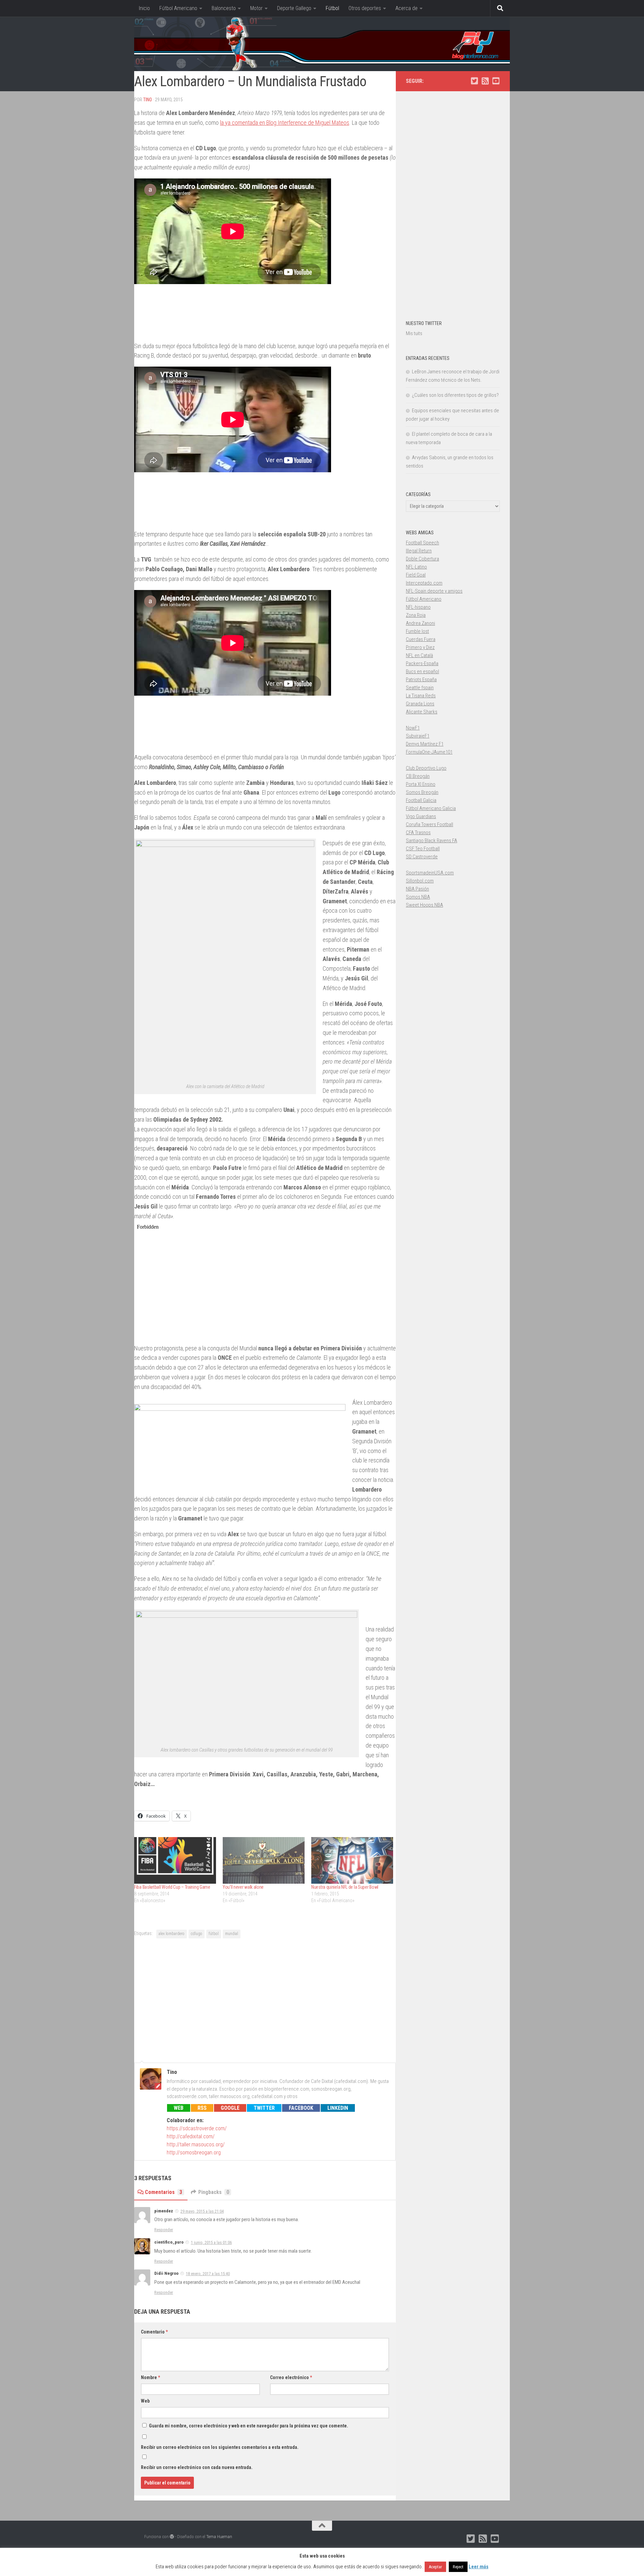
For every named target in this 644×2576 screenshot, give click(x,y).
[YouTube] (496, 81)
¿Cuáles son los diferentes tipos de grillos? (455, 395)
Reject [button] (458, 2567)
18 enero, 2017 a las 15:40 (208, 2274)
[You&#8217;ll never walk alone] (264, 1860)
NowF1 (413, 728)
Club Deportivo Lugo (426, 768)
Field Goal (416, 575)
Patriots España (421, 680)
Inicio (144, 8)
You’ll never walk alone (243, 1887)
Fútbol (332, 8)
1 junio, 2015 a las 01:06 (211, 2242)
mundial (232, 1934)
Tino (148, 100)
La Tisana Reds (421, 696)
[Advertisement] (265, 1999)
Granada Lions (420, 704)
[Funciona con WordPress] (172, 2537)
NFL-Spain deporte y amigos (434, 591)
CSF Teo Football (423, 849)
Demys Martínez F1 (425, 744)
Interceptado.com (424, 583)
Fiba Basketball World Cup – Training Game (172, 1887)
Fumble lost (417, 631)
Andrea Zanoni (420, 623)
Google (230, 2108)
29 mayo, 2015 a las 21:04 (202, 2211)
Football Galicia (421, 800)
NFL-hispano (418, 607)
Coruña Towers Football (430, 824)
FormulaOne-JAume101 (429, 752)
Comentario (154, 2332)
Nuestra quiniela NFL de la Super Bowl (345, 1887)
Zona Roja (416, 615)
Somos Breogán (422, 792)
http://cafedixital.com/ (191, 2136)
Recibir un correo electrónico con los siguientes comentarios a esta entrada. (220, 2447)
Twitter (264, 2108)
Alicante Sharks (422, 712)
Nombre (150, 2377)
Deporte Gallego (294, 8)
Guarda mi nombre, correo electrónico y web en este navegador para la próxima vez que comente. (249, 2426)
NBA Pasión (417, 889)
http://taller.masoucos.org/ (196, 2144)
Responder (164, 2230)
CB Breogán (418, 776)
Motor (256, 8)
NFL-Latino (416, 567)
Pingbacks (214, 2192)
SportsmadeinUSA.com (430, 873)
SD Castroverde (422, 857)
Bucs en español (422, 672)
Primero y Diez (420, 647)
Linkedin (338, 2108)
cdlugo (197, 1934)
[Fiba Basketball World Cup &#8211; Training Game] (175, 1860)
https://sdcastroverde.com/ (197, 2128)
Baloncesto (224, 8)
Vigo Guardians (421, 816)
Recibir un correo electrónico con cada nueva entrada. (197, 2467)
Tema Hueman (219, 2537)
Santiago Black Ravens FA (432, 841)
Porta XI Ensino (421, 784)
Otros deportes (365, 8)
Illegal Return (419, 551)
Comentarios (164, 2192)
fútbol (214, 1934)
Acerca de (407, 8)
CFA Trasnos (418, 833)
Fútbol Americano (178, 8)
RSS (202, 2108)
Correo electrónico (291, 2377)
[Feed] (485, 81)
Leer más (478, 2567)
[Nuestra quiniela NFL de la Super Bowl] (352, 1860)
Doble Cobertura (422, 559)
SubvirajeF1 (418, 736)
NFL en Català (419, 655)
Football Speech (422, 543)
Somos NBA (418, 897)
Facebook (301, 2108)
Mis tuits (414, 333)
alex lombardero (172, 1934)
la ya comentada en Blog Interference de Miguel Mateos (285, 123)
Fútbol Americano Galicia (431, 808)
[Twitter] (474, 81)
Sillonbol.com (420, 881)
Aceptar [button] (435, 2567)
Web (179, 2108)
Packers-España (422, 663)
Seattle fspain (420, 688)
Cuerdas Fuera (421, 639)
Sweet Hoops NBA (424, 905)
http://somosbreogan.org (194, 2153)
